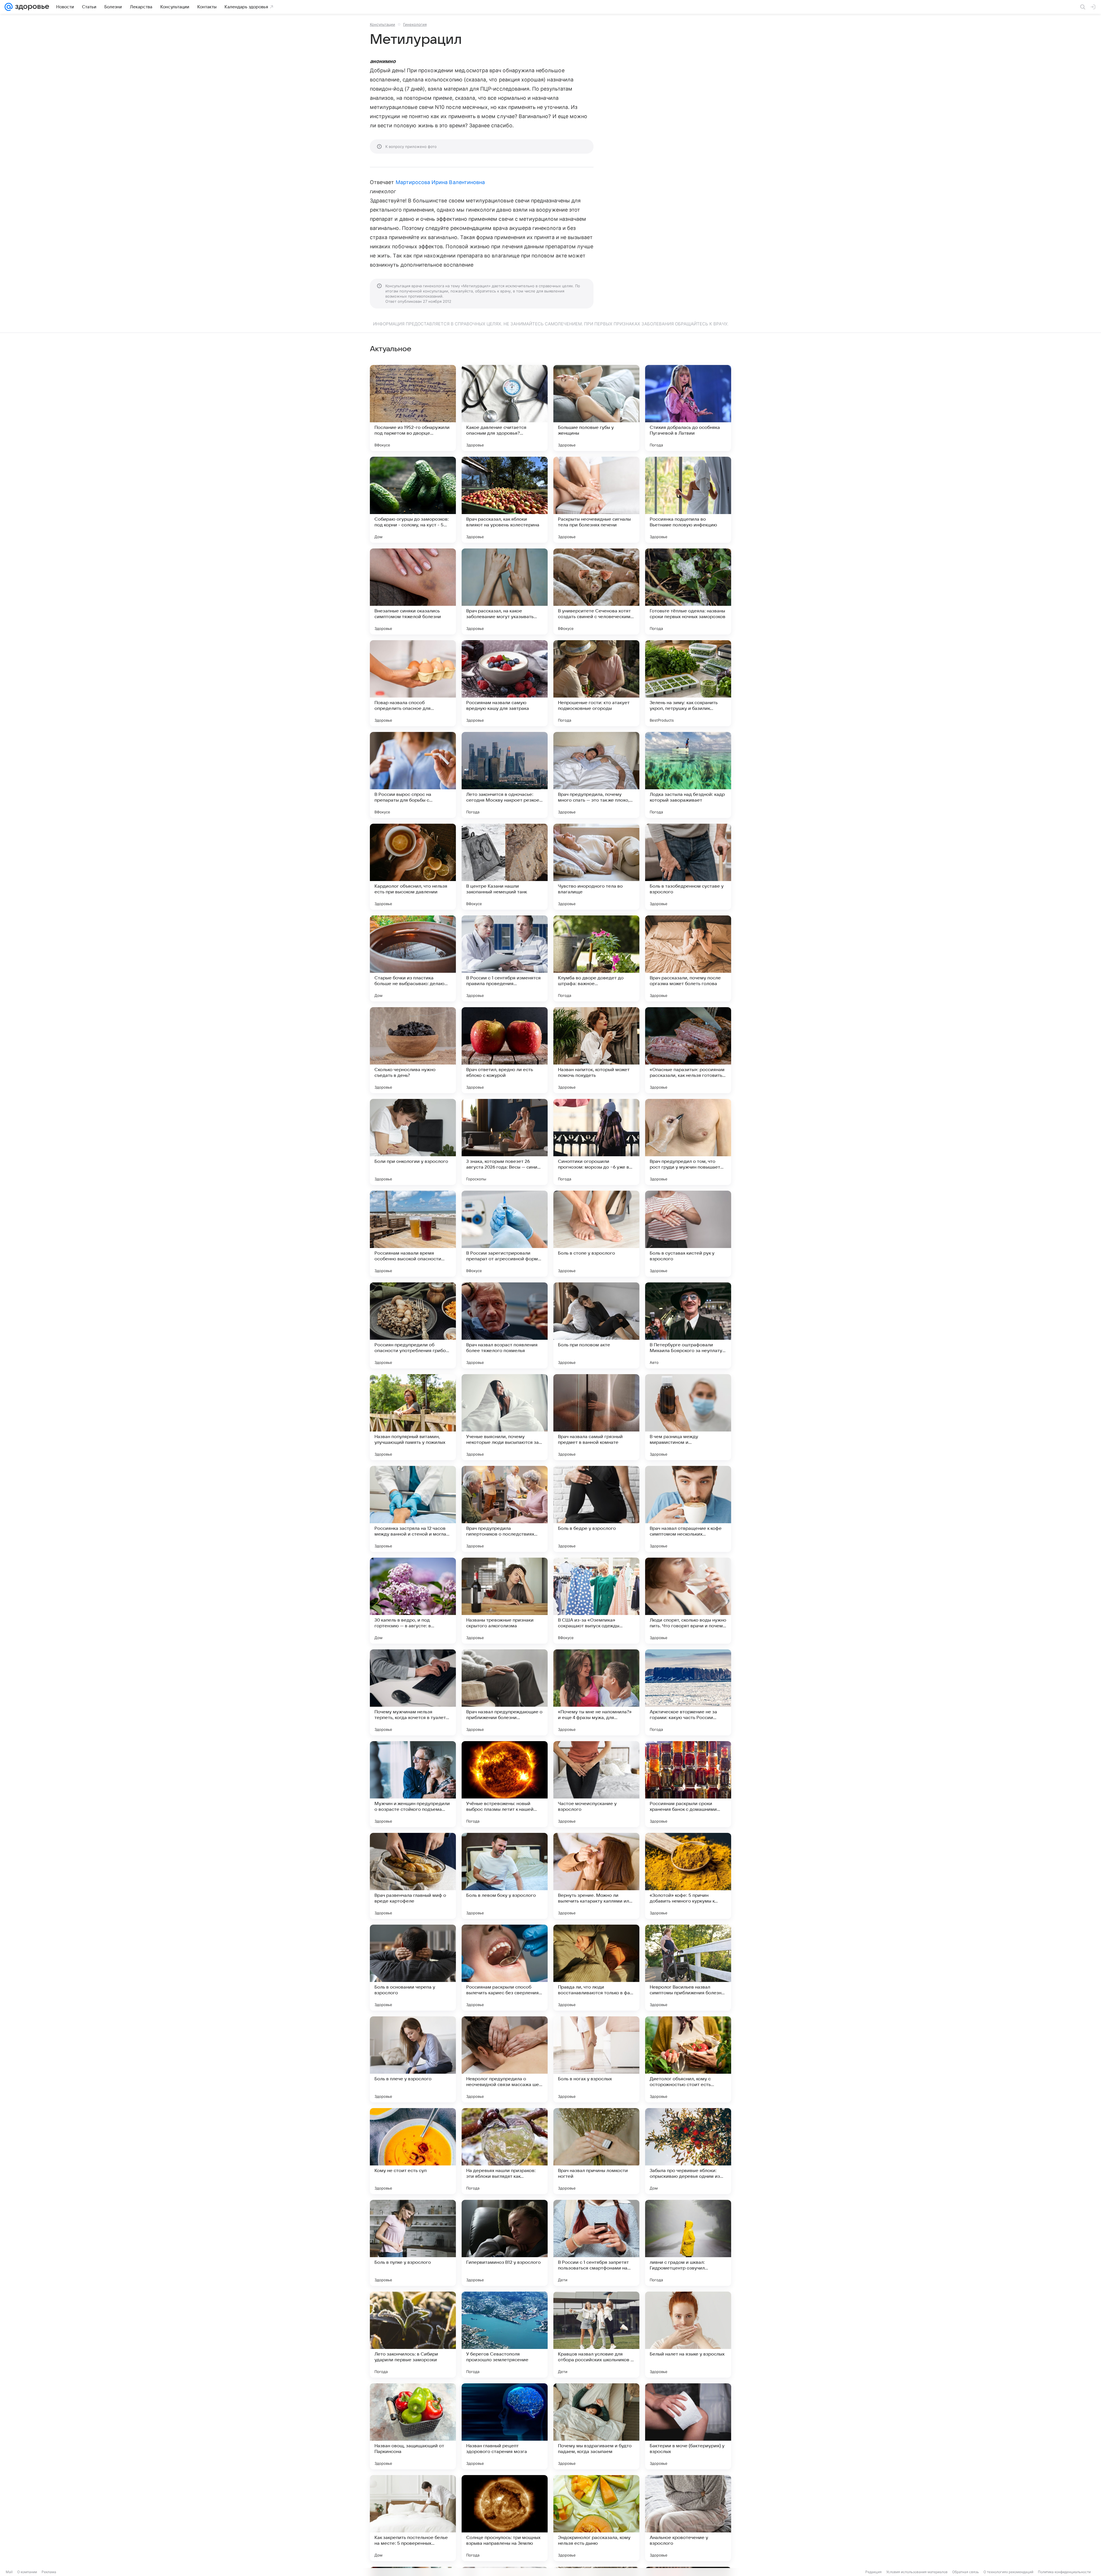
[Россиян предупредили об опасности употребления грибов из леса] (413, 1325)
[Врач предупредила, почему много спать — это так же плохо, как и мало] (596, 775)
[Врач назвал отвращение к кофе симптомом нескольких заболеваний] (688, 1509)
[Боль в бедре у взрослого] (596, 1509)
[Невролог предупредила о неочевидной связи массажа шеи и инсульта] (505, 2059)
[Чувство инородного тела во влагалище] (596, 867)
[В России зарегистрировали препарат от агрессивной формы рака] (505, 1234)
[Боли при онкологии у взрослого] (413, 1142)
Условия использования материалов (917, 2572)
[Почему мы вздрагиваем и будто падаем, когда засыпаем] (596, 2426)
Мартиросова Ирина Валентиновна (440, 182)
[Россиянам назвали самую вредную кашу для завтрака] (505, 683)
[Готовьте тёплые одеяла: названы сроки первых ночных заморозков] (688, 591)
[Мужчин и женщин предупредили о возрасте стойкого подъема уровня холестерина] (413, 1784)
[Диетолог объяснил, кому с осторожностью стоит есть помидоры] (688, 2059)
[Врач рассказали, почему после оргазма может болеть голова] (688, 958)
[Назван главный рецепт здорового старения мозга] (505, 2426)
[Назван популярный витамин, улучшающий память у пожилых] (413, 1417)
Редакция (873, 2572)
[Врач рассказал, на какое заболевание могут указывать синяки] (505, 591)
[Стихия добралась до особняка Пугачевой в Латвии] (688, 408)
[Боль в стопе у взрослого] (596, 1234)
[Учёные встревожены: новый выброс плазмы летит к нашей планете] (505, 1784)
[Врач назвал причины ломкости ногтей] (596, 2151)
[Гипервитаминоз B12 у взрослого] (505, 2243)
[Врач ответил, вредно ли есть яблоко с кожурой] (505, 1050)
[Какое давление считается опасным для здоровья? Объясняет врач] (505, 408)
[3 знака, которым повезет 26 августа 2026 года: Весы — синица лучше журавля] (505, 1142)
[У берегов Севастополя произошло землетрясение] (505, 2335)
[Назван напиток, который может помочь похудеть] (596, 1050)
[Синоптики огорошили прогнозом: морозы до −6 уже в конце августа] (596, 1142)
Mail (9, 2572)
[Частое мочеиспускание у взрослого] (596, 1784)
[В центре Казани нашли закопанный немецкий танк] (505, 867)
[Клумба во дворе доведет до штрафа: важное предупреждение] (596, 958)
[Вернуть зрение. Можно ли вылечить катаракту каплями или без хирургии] (596, 1876)
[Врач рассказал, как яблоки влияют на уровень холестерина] (505, 500)
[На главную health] (31, 7)
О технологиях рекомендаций (1008, 2572)
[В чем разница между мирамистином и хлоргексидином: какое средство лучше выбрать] (688, 1417)
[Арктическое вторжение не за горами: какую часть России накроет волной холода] (688, 1692)
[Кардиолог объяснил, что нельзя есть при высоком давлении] (413, 867)
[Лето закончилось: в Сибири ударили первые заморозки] (413, 2335)
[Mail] (9, 7)
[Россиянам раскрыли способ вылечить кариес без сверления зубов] (505, 1968)
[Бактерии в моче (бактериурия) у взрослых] (688, 2426)
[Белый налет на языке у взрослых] (688, 2335)
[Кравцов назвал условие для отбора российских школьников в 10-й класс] (596, 2335)
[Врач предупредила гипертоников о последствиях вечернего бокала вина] (505, 1509)
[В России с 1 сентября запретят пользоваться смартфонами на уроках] (596, 2243)
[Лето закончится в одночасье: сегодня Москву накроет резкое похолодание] (505, 775)
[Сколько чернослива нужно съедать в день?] (413, 1050)
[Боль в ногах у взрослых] (596, 2059)
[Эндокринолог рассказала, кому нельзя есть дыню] (596, 2518)
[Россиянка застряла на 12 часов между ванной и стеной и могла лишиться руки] (413, 1509)
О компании (27, 2572)
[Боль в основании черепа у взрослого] (413, 1968)
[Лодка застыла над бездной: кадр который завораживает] (688, 775)
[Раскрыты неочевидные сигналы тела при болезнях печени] (596, 500)
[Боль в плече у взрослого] (413, 2059)
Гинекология (415, 24)
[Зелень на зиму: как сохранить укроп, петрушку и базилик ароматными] (688, 683)
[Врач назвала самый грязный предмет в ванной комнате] (596, 1417)
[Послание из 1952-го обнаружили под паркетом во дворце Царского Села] (413, 408)
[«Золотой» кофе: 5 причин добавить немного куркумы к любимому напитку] (688, 1876)
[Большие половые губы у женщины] (596, 408)
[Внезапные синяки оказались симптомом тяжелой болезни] (413, 591)
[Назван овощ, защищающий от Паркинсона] (413, 2426)
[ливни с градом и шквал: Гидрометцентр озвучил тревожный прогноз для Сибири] (688, 2243)
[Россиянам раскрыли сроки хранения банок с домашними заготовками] (688, 1784)
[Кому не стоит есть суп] (413, 2151)
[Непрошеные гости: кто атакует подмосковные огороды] (596, 683)
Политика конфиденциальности (1064, 2572)
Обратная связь (966, 2572)
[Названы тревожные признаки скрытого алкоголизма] (505, 1601)
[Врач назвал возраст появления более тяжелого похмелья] (505, 1325)
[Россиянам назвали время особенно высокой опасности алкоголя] (413, 1234)
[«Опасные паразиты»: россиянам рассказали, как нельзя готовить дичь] (688, 1050)
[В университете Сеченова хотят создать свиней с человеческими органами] (596, 591)
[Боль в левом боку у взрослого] (505, 1876)
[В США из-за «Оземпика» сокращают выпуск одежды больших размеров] (596, 1601)
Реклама (49, 2572)
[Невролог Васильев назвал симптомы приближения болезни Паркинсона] (688, 1968)
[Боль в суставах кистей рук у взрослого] (688, 1234)
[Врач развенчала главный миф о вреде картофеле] (413, 1876)
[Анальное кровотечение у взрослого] (688, 2518)
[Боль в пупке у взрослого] (413, 2243)
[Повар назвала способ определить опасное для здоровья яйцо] (413, 683)
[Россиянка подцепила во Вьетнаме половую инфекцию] (688, 500)
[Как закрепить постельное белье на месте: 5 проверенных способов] (413, 2518)
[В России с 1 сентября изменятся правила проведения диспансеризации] (505, 958)
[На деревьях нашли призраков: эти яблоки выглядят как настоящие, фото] (505, 2151)
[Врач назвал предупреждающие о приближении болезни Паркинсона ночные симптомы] (505, 1692)
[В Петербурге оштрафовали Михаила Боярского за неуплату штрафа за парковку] (688, 1325)
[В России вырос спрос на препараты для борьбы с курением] (413, 775)
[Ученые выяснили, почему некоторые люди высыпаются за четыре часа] (505, 1417)
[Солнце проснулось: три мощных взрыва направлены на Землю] (505, 2518)
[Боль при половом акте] (596, 1325)
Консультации (382, 24)
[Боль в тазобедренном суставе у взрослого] (688, 867)
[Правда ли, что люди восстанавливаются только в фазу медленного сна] (596, 1968)
